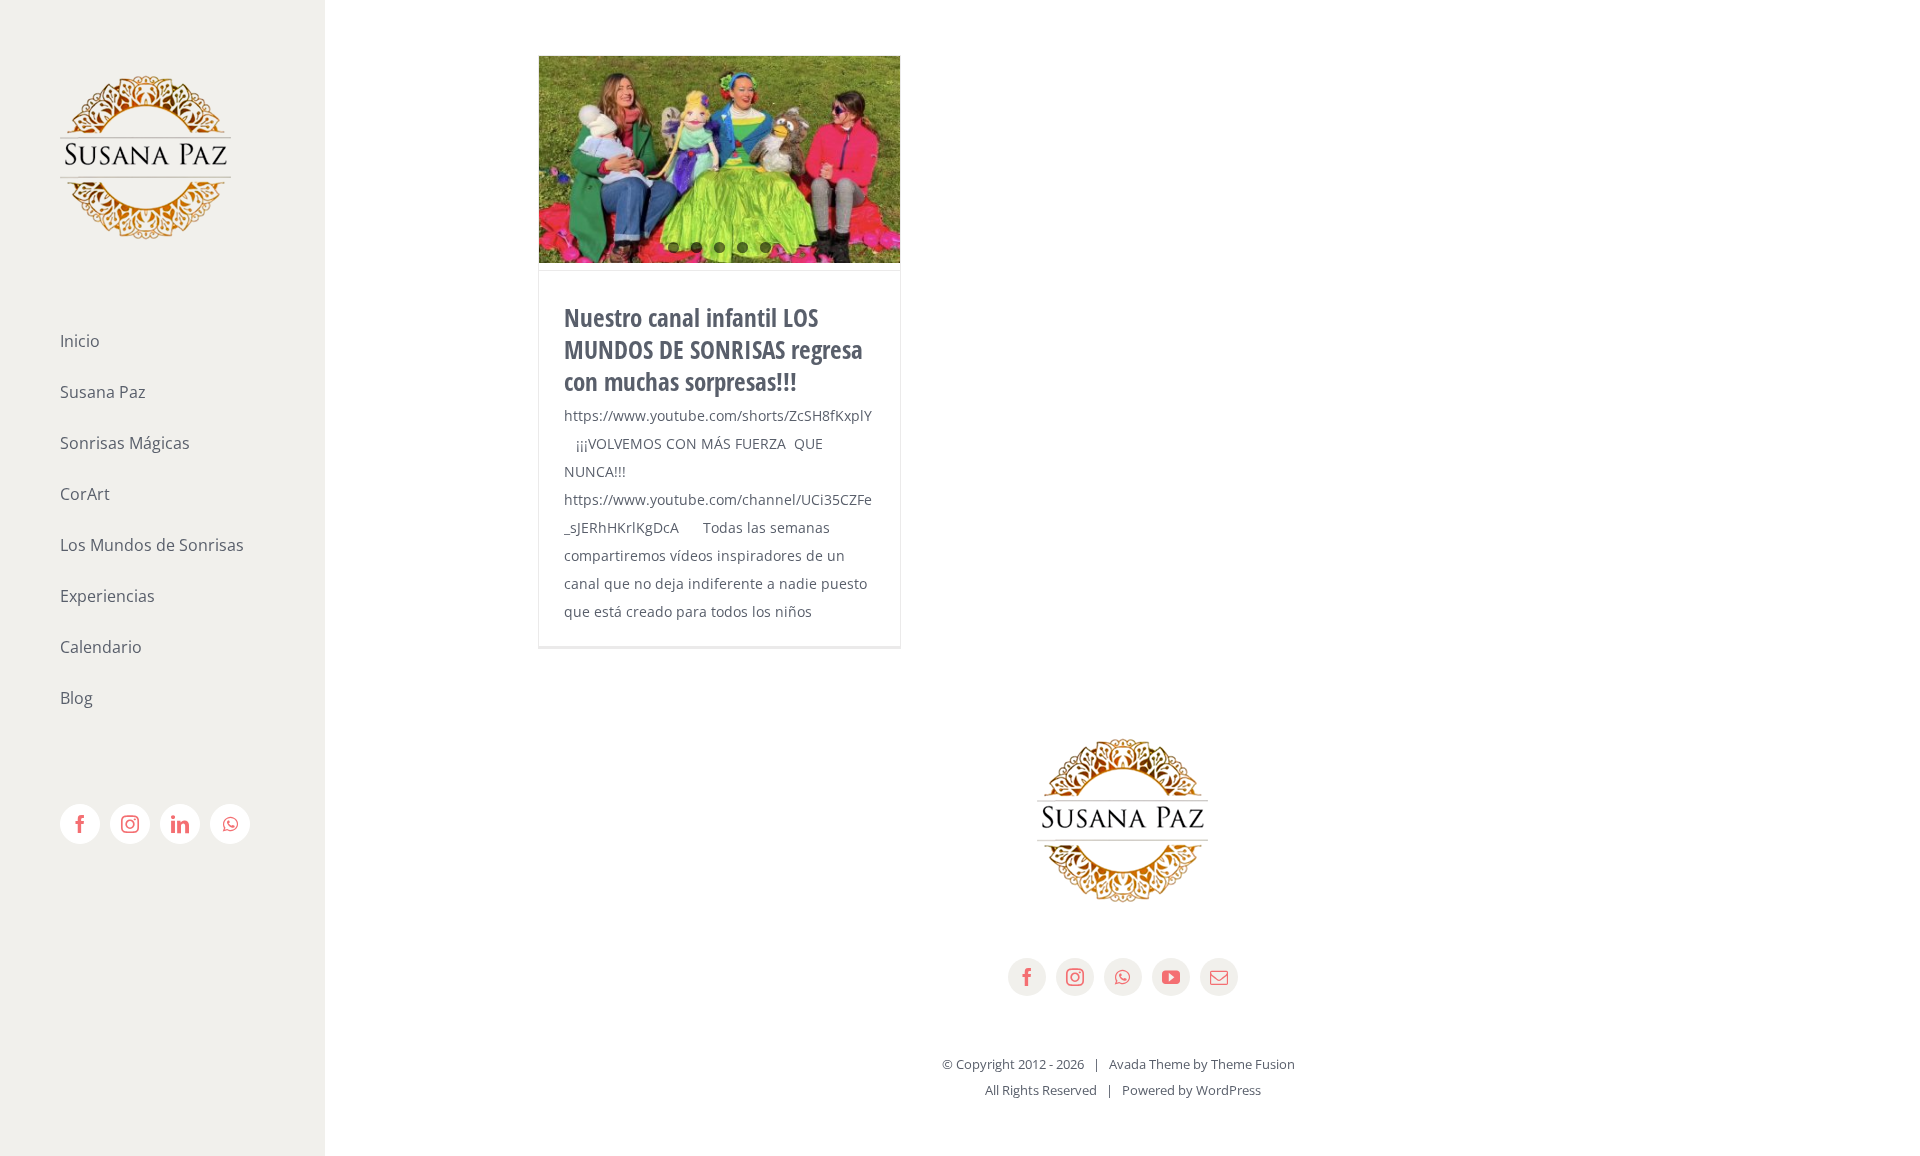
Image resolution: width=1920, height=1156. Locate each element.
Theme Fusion (1253, 1064)
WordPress (1228, 1090)
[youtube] (1171, 977)
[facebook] (1027, 977)
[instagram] (1075, 977)
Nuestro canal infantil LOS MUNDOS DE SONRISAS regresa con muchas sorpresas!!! (713, 349)
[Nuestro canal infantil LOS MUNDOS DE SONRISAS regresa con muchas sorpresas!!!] (719, 159)
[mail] (1219, 977)
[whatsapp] (1123, 977)
